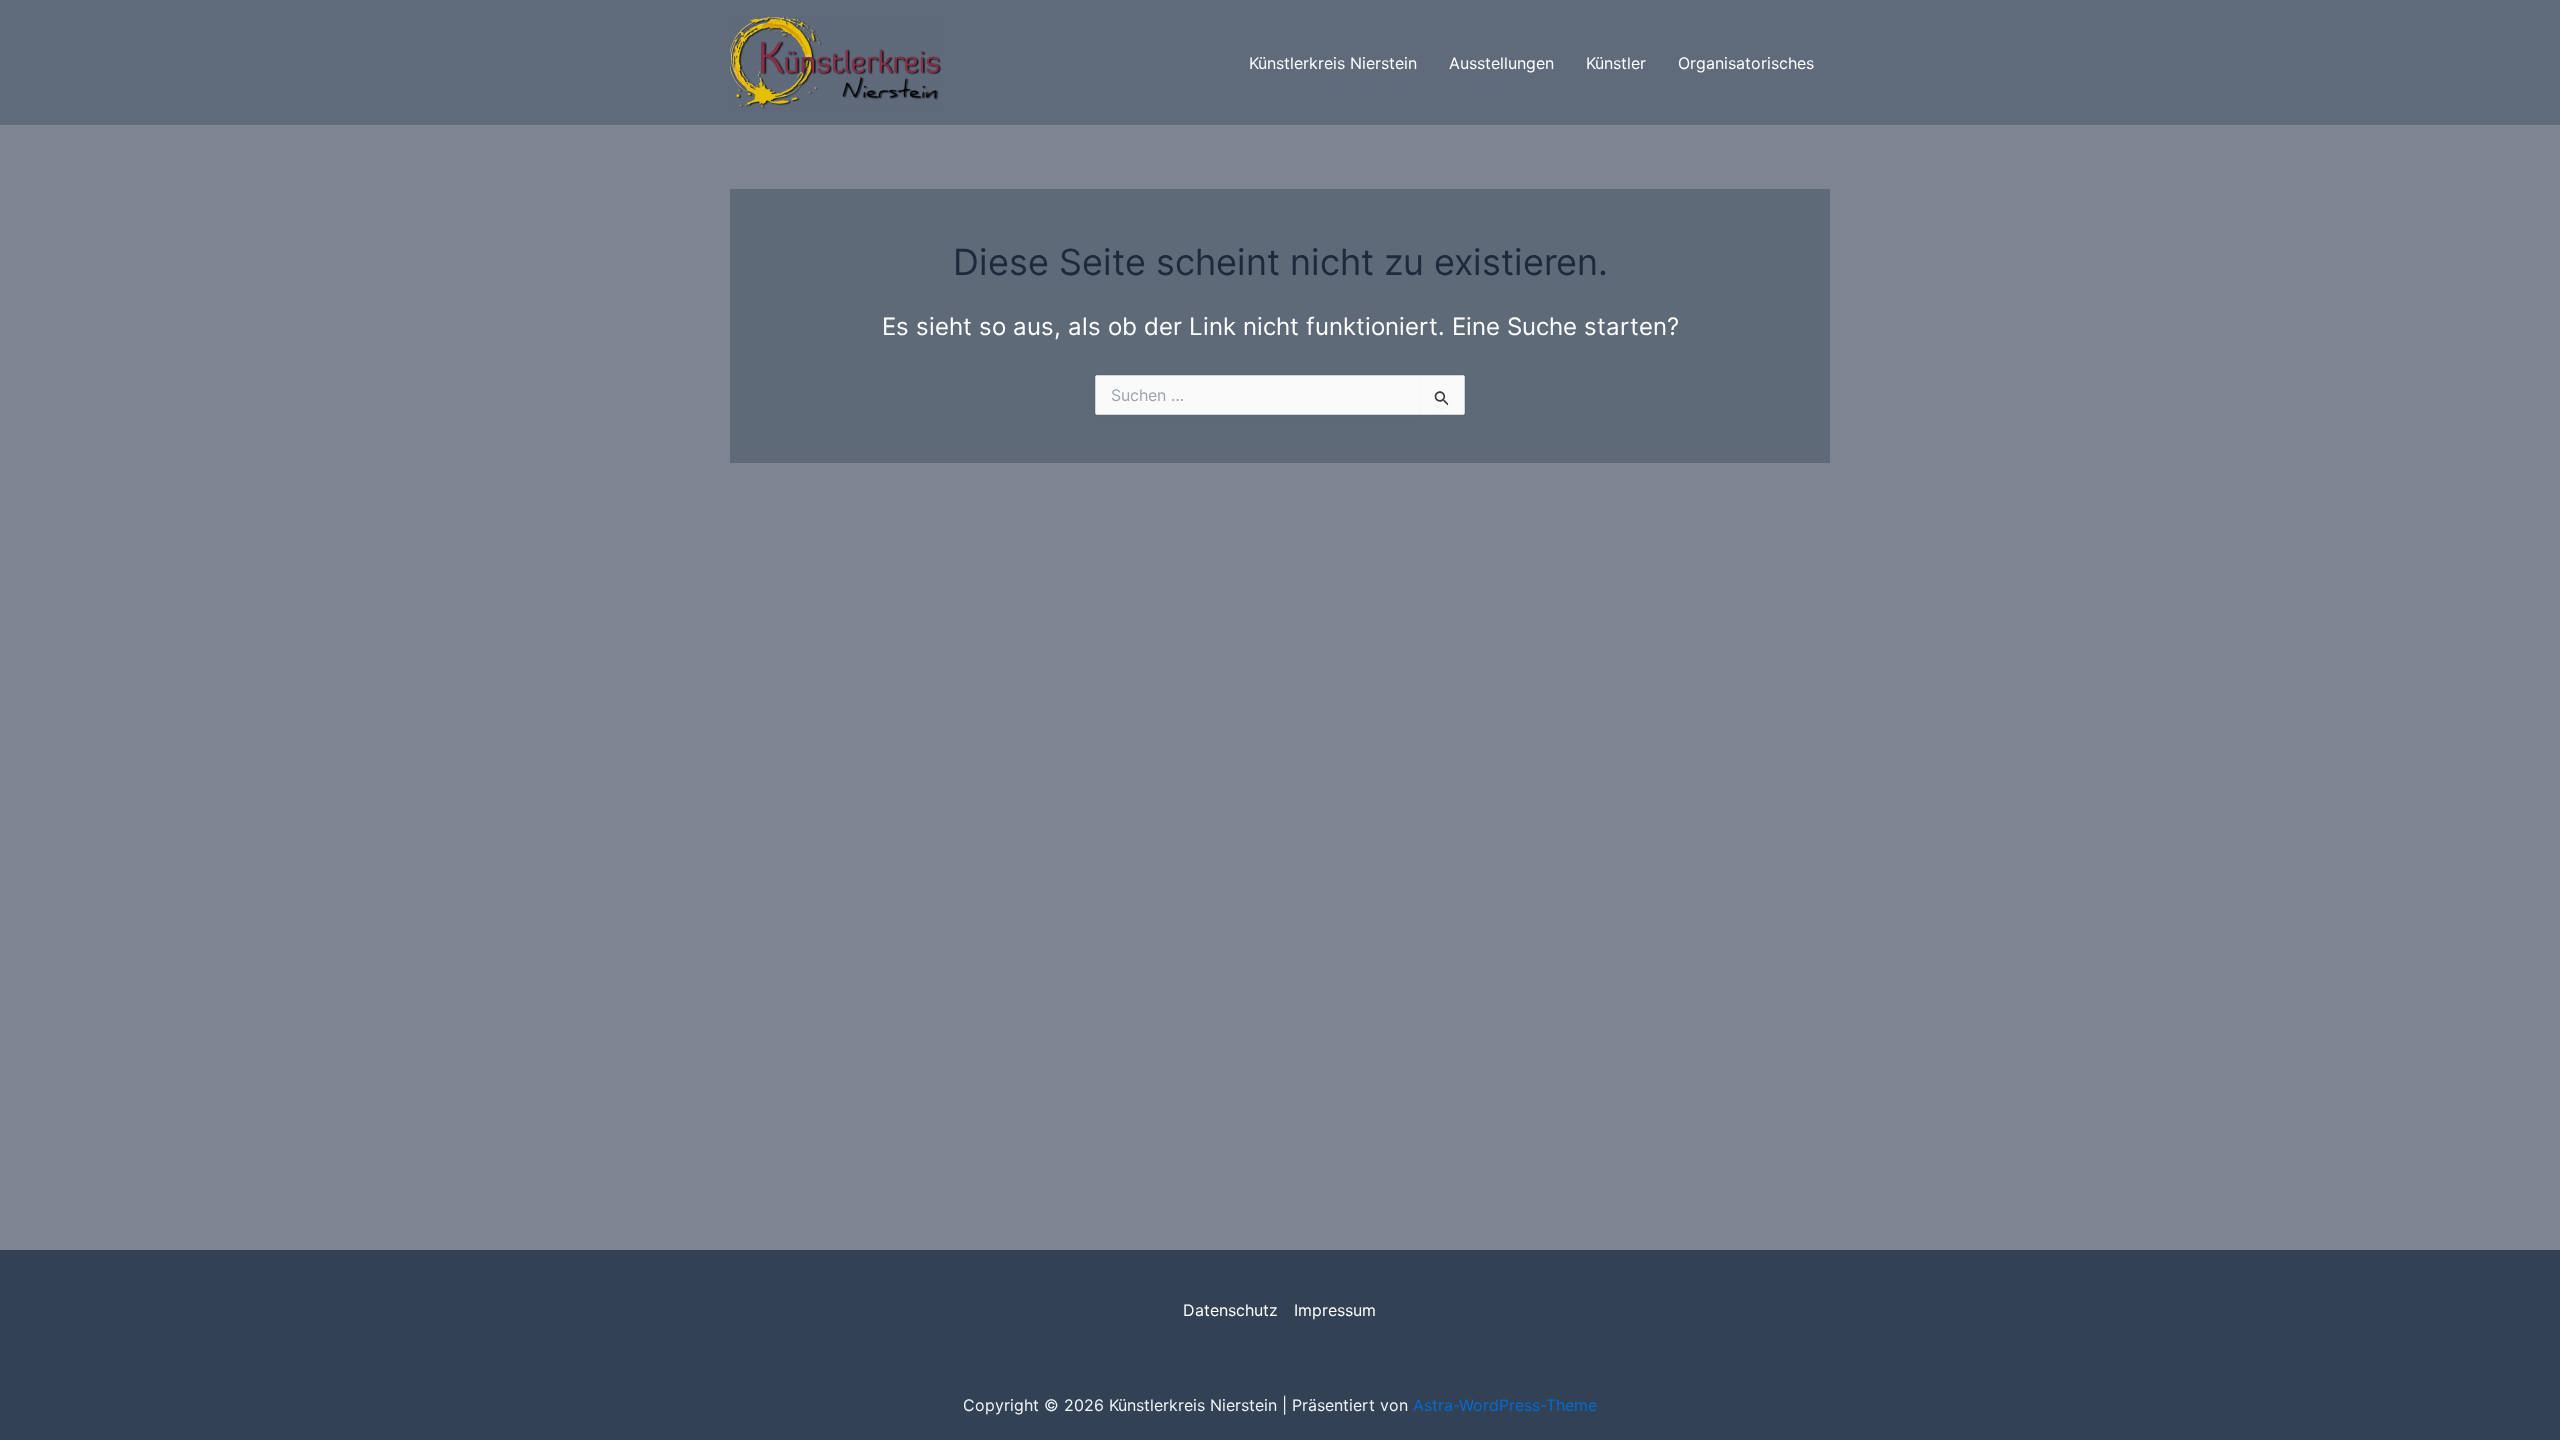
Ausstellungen (1501, 63)
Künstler (1616, 63)
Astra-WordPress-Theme (1505, 1405)
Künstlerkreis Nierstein (1333, 63)
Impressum (1335, 1310)
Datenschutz (1230, 1310)
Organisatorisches (1746, 63)
